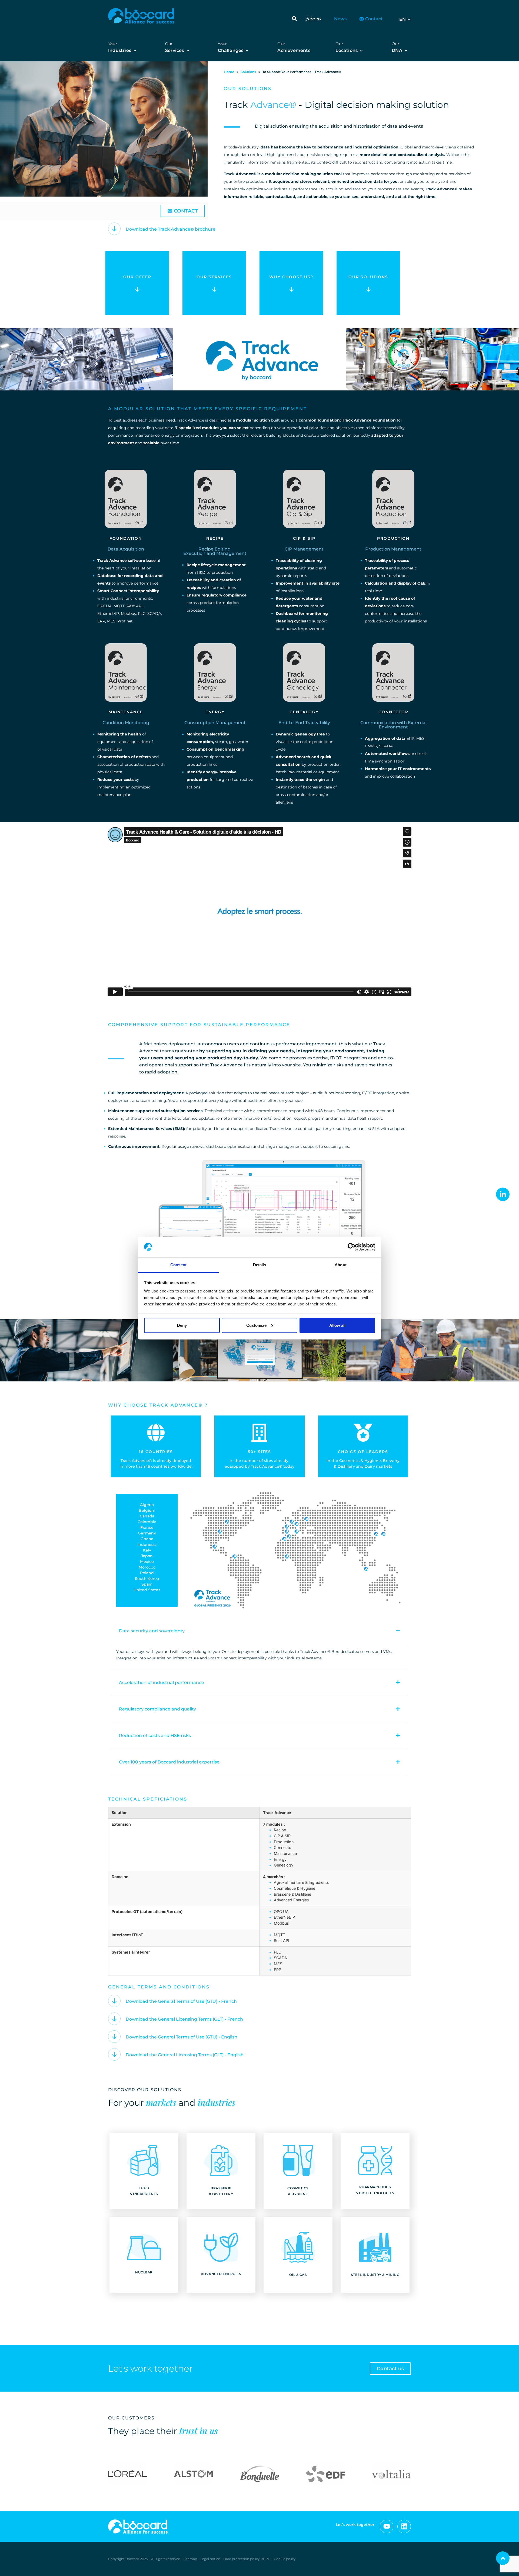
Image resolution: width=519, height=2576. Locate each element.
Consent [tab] (178, 1265)
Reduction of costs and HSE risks (155, 1735)
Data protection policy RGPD (247, 2559)
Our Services (214, 277)
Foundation (126, 538)
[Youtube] (387, 2527)
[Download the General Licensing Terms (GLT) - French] (114, 2019)
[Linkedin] (404, 2527)
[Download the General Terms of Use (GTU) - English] (114, 2037)
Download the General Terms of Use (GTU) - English (182, 2037)
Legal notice (211, 2559)
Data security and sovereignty (152, 1631)
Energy (215, 712)
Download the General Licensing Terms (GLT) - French (184, 2019)
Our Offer (137, 277)
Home (229, 72)
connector (393, 712)
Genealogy (304, 712)
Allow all (337, 1325)
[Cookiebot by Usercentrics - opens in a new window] (352, 1247)
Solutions (248, 72)
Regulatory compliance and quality (157, 1709)
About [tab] (341, 1265)
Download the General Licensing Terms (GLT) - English (185, 2055)
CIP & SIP (304, 538)
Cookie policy (285, 2559)
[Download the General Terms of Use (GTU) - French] (114, 2001)
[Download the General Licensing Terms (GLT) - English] (114, 2054)
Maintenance (126, 712)
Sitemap (190, 2559)
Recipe (215, 538)
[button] (294, 19)
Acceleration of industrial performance (162, 1682)
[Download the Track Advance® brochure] (114, 229)
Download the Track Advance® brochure (171, 229)
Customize (256, 1325)
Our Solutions (368, 277)
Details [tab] (260, 1265)
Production (393, 538)
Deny (182, 1325)
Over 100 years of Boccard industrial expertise (169, 1762)
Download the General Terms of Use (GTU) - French (181, 2001)
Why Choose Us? (291, 277)
